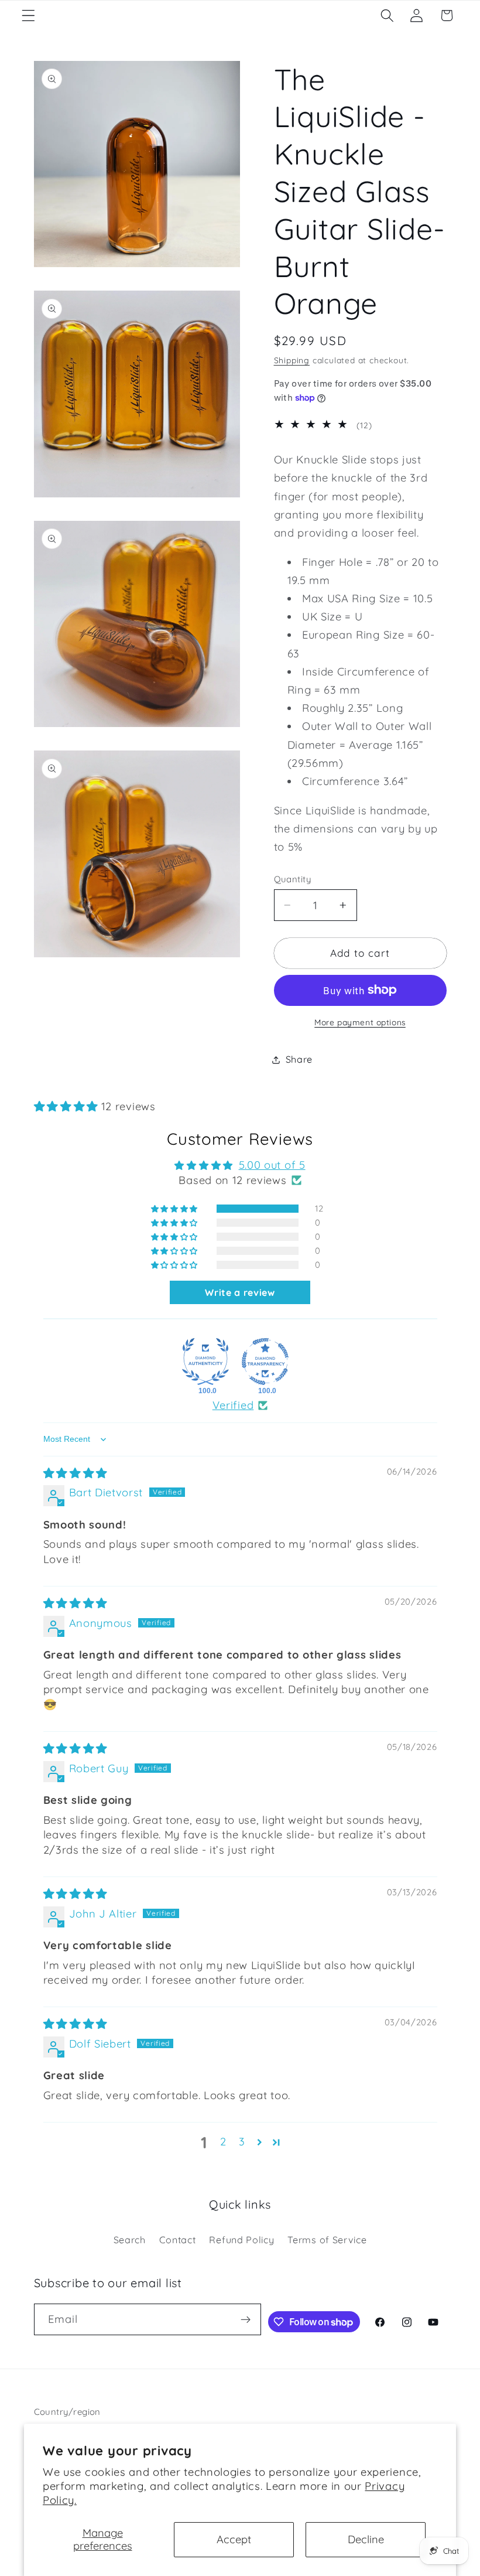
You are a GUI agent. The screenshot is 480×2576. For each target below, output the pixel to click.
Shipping (292, 360)
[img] (76, 1473)
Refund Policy (241, 2240)
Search (130, 2240)
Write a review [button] (240, 1292)
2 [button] (223, 2142)
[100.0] (205, 1362)
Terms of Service (327, 2240)
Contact (178, 2240)
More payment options (360, 1022)
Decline (366, 2539)
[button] (28, 16)
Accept (234, 2539)
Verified (233, 1405)
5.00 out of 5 (272, 1165)
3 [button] (242, 2142)
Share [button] (299, 1059)
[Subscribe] (246, 2319)
